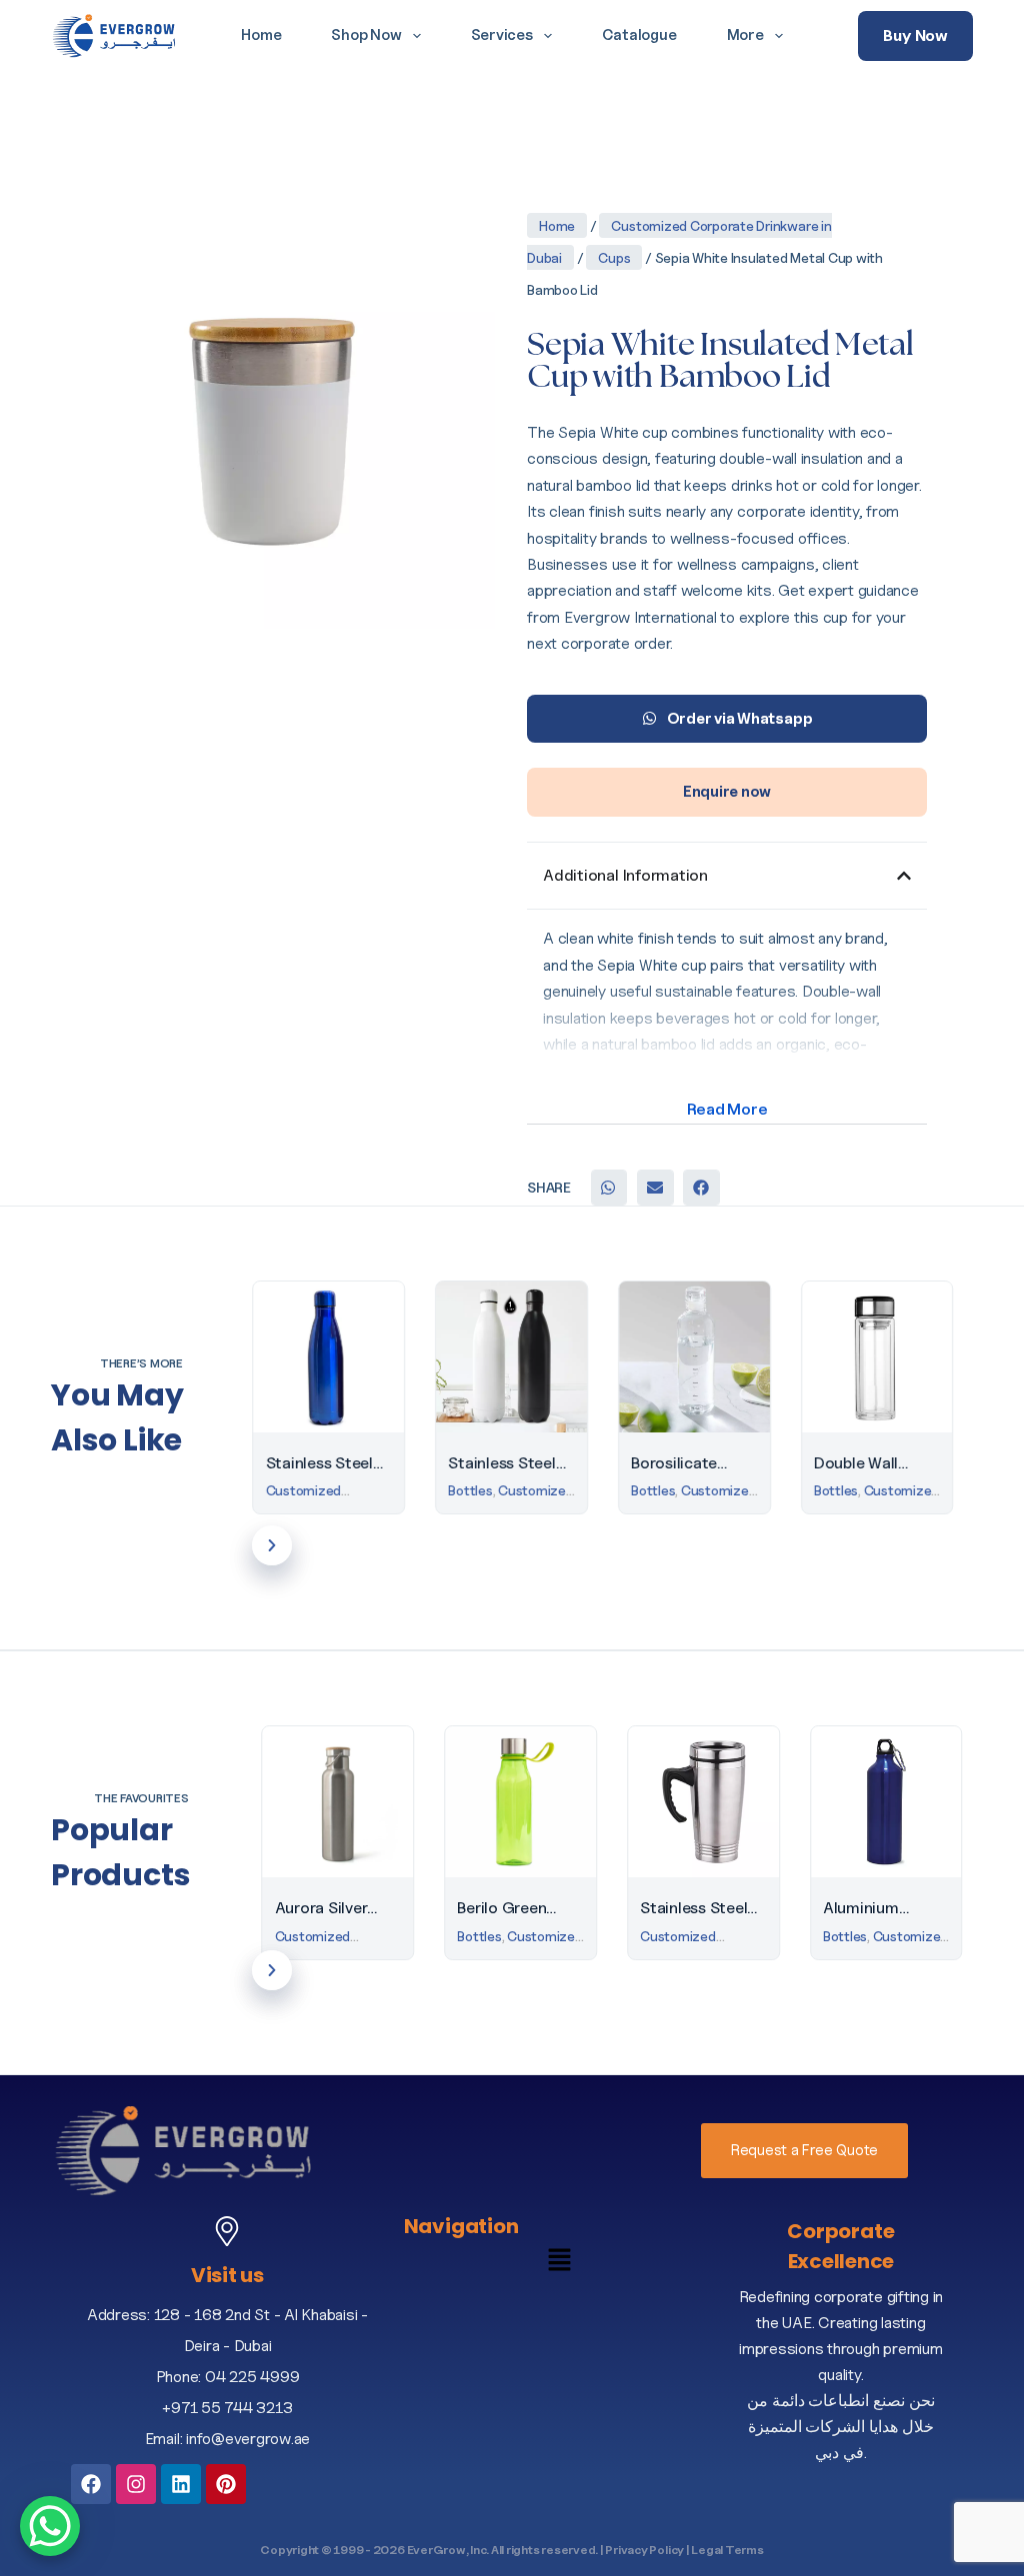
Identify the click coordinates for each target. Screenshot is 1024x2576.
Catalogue (639, 35)
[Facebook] (91, 2484)
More (745, 35)
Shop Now (366, 35)
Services (502, 35)
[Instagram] (136, 2484)
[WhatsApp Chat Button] (50, 2526)
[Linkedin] (181, 2484)
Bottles (297, 1490)
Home (261, 35)
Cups (614, 257)
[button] (609, 1188)
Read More (727, 1109)
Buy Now (915, 35)
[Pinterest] (226, 2484)
